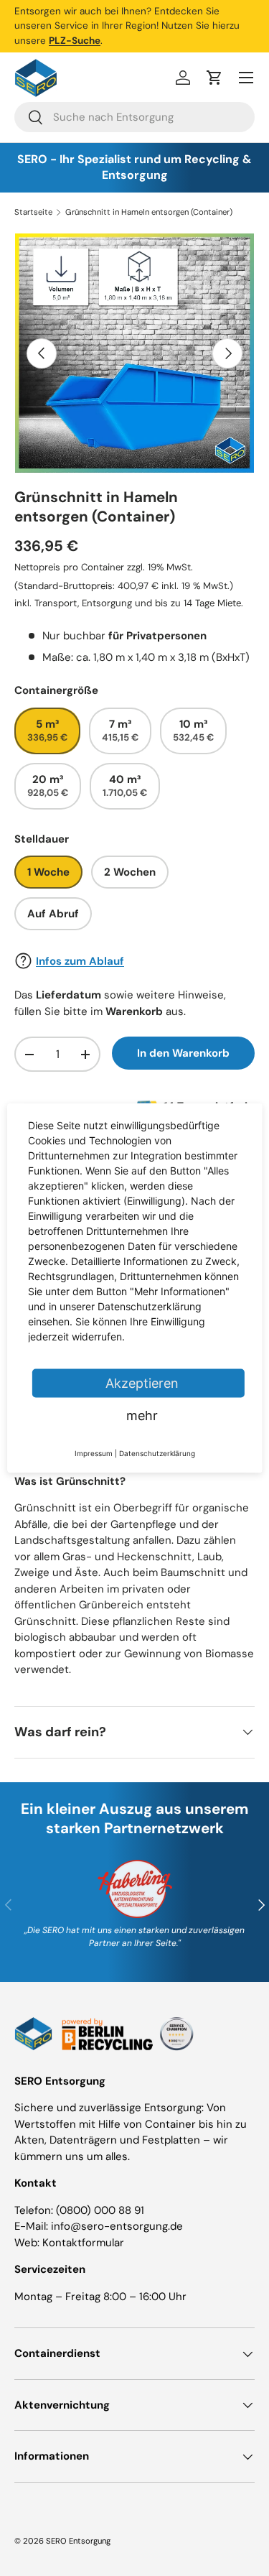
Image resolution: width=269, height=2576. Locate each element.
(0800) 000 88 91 (100, 2210)
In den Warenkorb (183, 1053)
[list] (134, 353)
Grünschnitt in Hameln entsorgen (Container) (149, 212)
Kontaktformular (83, 2243)
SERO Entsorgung (78, 2541)
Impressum (94, 1453)
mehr (142, 1416)
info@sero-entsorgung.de (117, 2226)
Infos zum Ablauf (80, 961)
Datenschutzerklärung (157, 1453)
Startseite (33, 212)
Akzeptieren (142, 1383)
